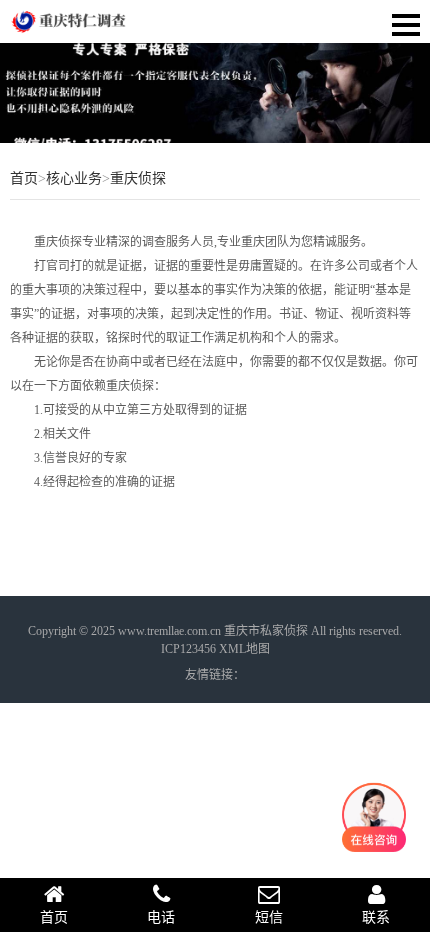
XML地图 (244, 649)
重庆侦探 (138, 178)
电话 (161, 917)
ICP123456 (188, 649)
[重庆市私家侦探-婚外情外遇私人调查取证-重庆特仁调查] (70, 21)
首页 (24, 178)
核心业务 (74, 178)
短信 (269, 917)
